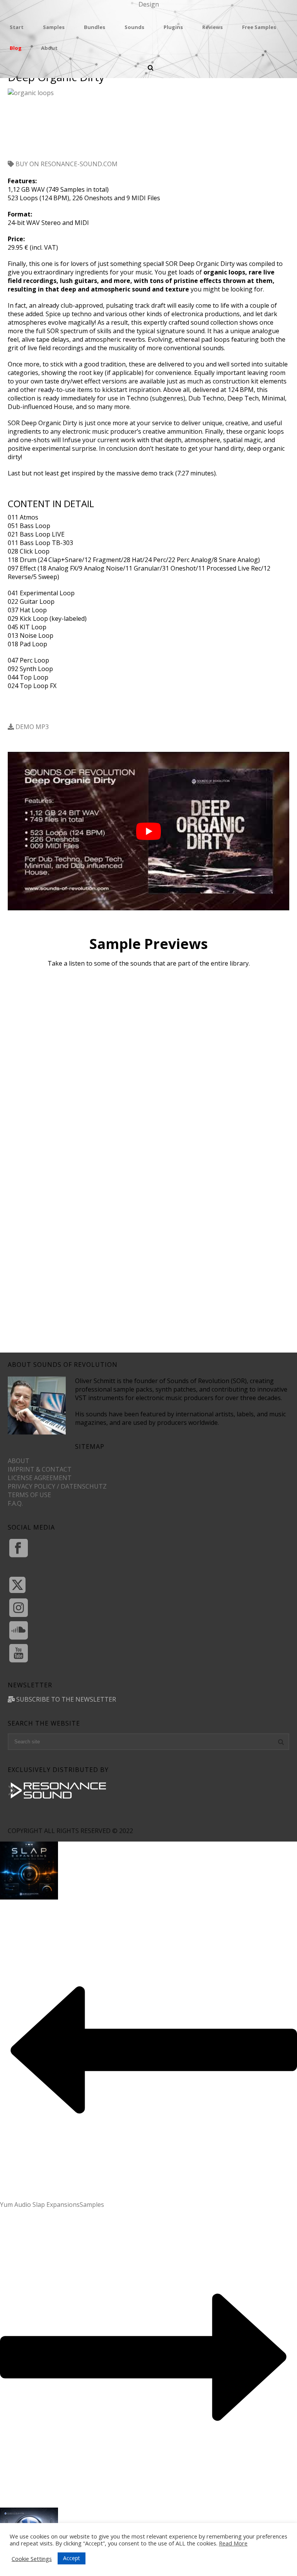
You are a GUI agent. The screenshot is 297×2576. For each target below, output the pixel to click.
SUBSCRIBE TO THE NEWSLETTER (65, 1699)
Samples (54, 27)
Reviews (213, 27)
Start (17, 27)
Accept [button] (72, 2558)
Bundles (95, 27)
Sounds (134, 27)
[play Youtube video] (148, 831)
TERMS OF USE (29, 1495)
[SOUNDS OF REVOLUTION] (148, 9)
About (49, 48)
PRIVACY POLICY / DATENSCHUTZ (57, 1486)
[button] (26, 128)
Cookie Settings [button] (32, 2559)
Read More (233, 2543)
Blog (16, 48)
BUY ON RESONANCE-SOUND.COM (66, 164)
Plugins (173, 27)
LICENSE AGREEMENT (40, 1478)
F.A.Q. (15, 1503)
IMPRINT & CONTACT (40, 1469)
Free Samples (259, 27)
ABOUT (19, 1461)
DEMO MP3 (31, 727)
